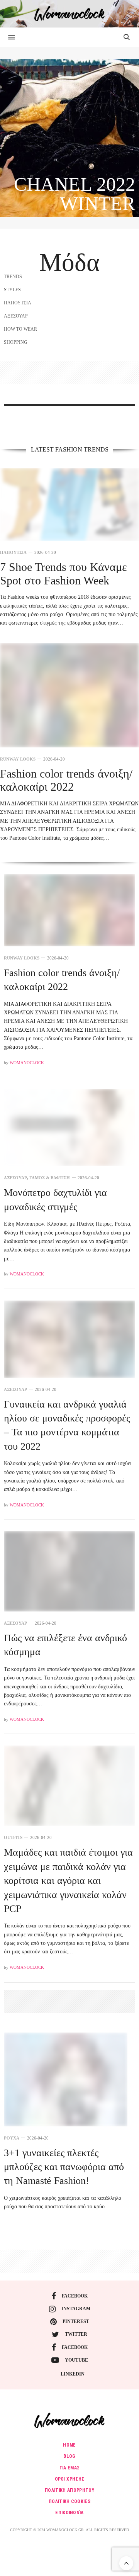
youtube (76, 2360)
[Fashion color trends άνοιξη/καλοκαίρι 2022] (69, 695)
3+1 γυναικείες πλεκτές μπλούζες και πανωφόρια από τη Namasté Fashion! (64, 2167)
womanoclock (27, 1063)
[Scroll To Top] (126, 2563)
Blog (69, 2456)
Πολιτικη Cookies (69, 2501)
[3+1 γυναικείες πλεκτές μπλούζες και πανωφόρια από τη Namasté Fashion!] (66, 2079)
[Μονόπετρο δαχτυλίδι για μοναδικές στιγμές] (69, 1128)
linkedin (73, 2374)
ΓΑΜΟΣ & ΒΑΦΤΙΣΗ (50, 1178)
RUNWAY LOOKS (18, 759)
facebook (75, 2296)
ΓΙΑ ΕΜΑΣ (70, 2468)
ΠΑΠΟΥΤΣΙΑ (18, 303)
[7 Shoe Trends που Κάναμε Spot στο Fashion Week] (69, 505)
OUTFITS (13, 1838)
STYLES (12, 290)
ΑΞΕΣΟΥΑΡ (16, 316)
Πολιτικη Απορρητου (69, 2490)
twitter (76, 2334)
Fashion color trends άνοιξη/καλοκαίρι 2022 (66, 780)
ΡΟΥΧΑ (12, 2138)
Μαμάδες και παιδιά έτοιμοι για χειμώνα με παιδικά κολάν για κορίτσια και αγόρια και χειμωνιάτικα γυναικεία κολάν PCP (68, 1881)
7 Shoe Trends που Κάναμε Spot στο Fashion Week (64, 574)
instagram (76, 2309)
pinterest (76, 2321)
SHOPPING (16, 342)
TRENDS (13, 277)
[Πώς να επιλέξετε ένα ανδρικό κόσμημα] (69, 1571)
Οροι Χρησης (70, 2479)
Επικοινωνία (69, 2513)
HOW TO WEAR (20, 329)
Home (69, 2445)
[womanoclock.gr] (70, 14)
